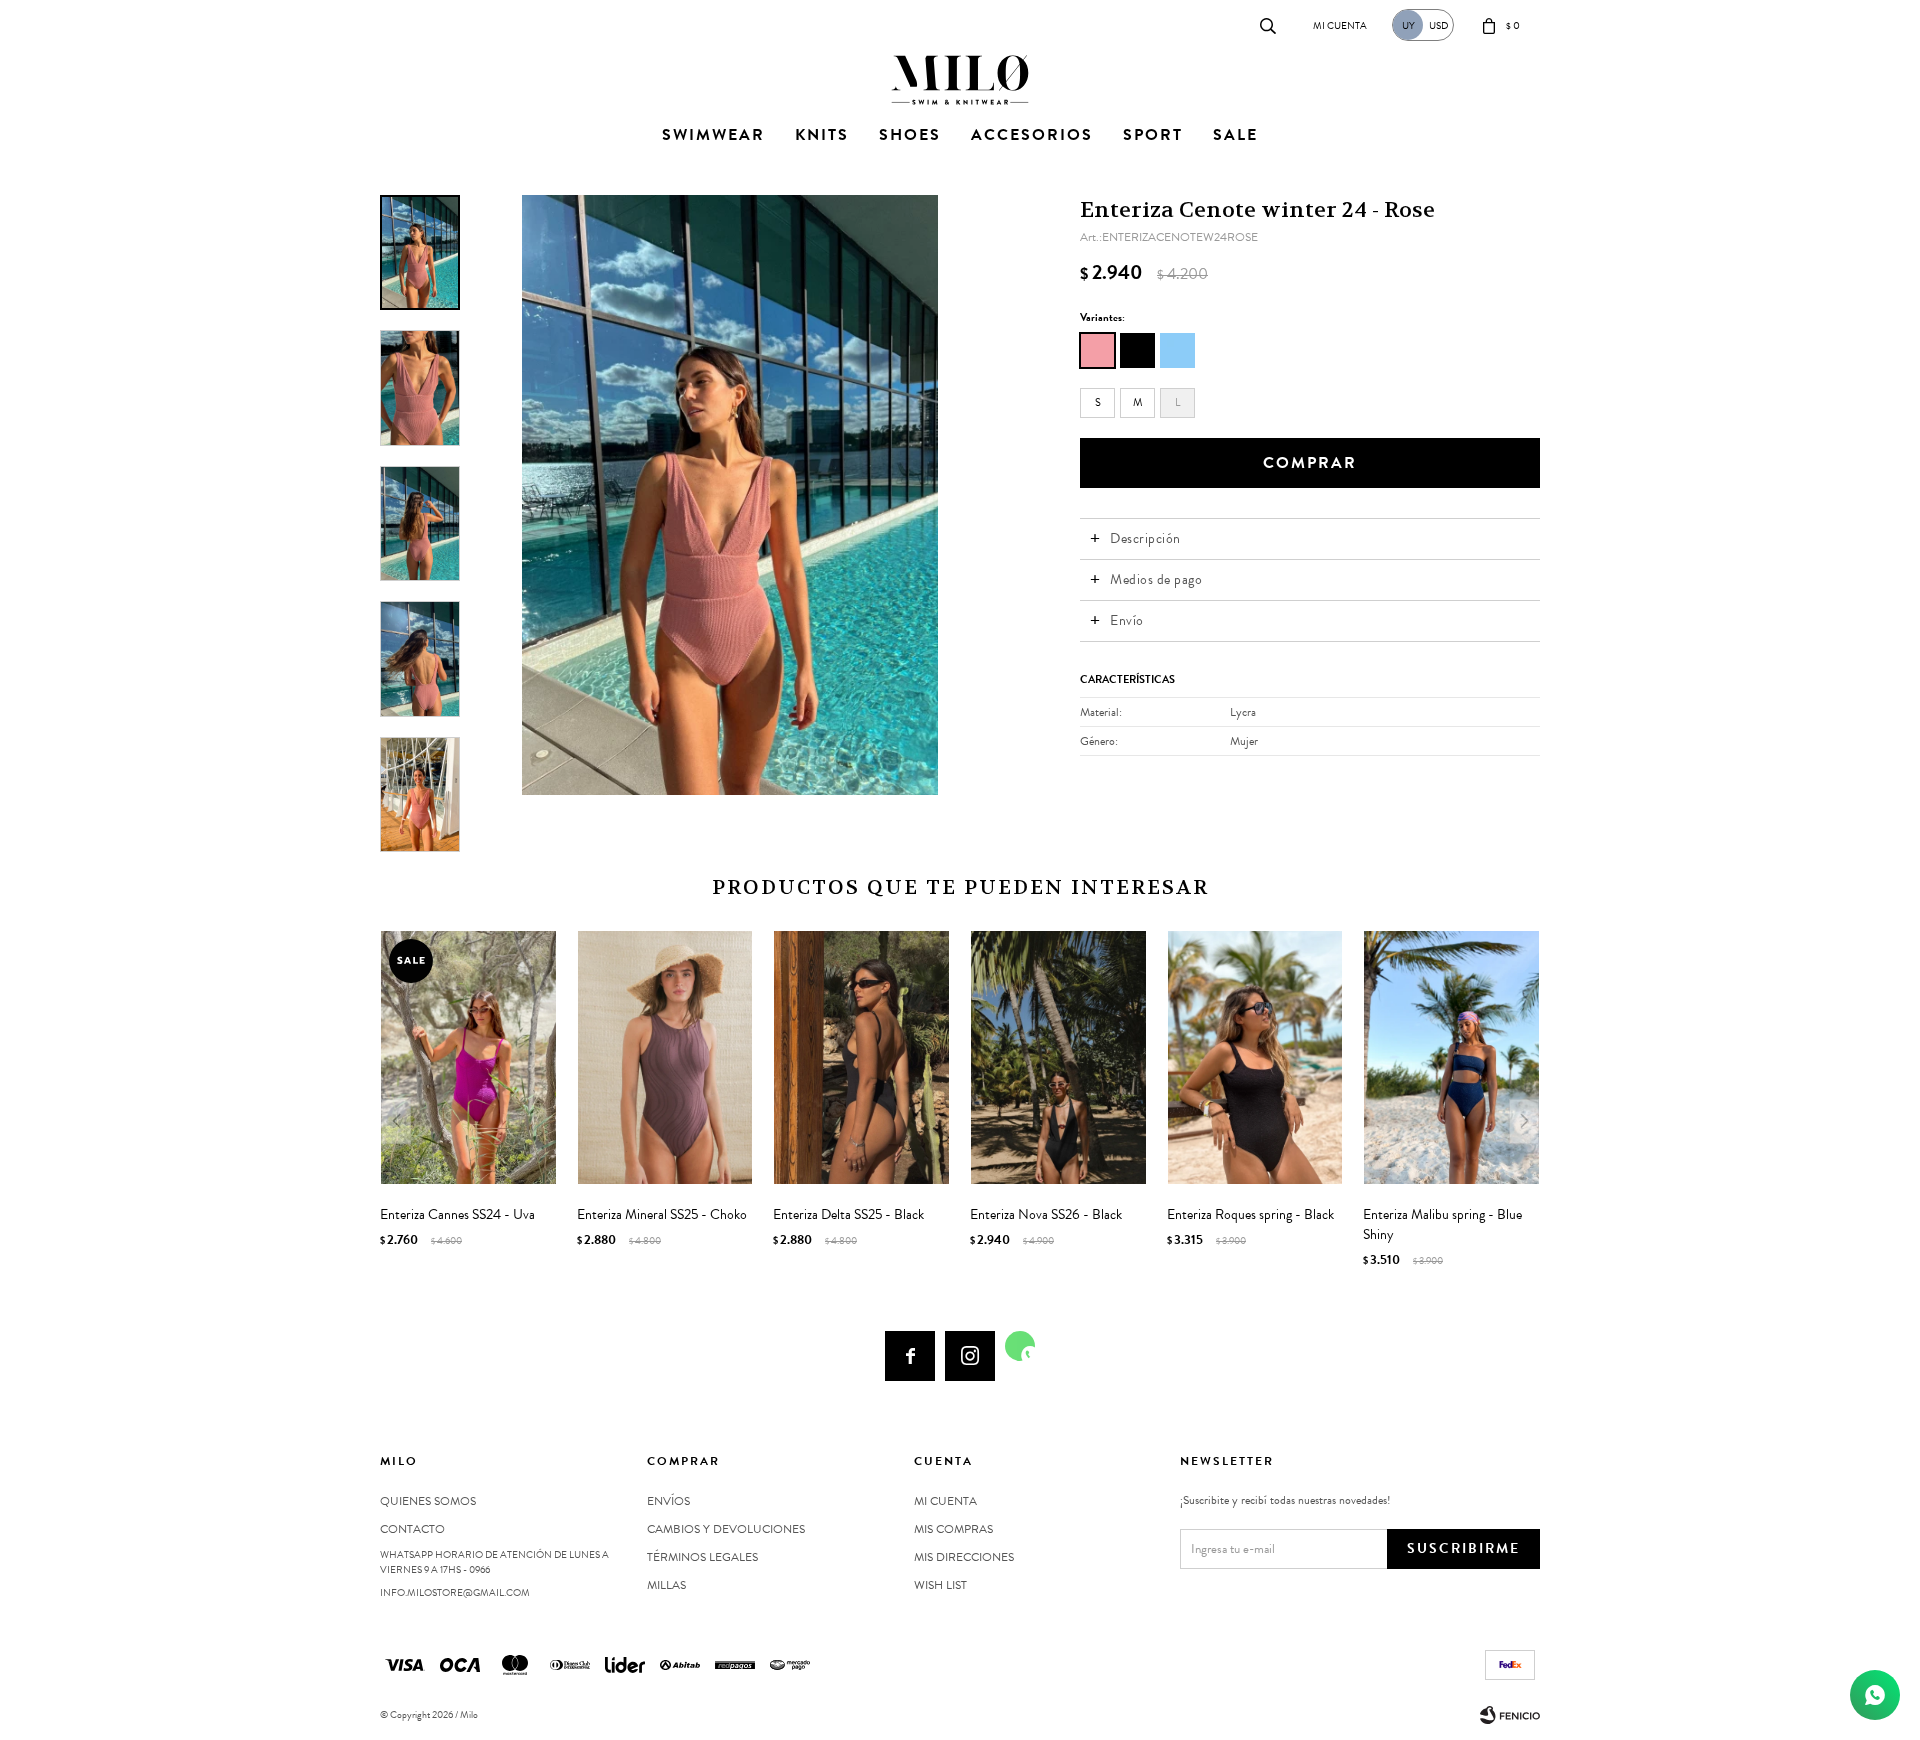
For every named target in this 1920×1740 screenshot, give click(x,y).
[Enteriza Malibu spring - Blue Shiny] (1451, 1057)
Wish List (940, 1585)
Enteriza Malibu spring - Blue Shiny (1442, 1225)
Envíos (668, 1501)
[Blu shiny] (1177, 350)
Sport (1153, 135)
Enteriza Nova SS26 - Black (1046, 1215)
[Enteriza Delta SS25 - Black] (861, 1057)
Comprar (1310, 463)
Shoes (910, 135)
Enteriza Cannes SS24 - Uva (457, 1215)
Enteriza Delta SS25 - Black (848, 1215)
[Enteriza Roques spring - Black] (1255, 1057)
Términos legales (702, 1557)
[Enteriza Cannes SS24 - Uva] (468, 1057)
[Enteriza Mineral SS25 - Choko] (665, 1057)
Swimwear (713, 135)
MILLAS (666, 1585)
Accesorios (1032, 135)
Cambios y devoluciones (726, 1529)
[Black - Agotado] (1137, 350)
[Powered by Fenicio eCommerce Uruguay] (1510, 1715)
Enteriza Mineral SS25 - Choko (662, 1215)
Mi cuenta (945, 1501)
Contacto (400, 24)
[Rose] (1097, 350)
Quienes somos (428, 1501)
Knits (822, 135)
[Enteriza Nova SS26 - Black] (1058, 1057)
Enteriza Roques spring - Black (1250, 1215)
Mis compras (953, 1529)
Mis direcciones (964, 1557)
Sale (1235, 135)
